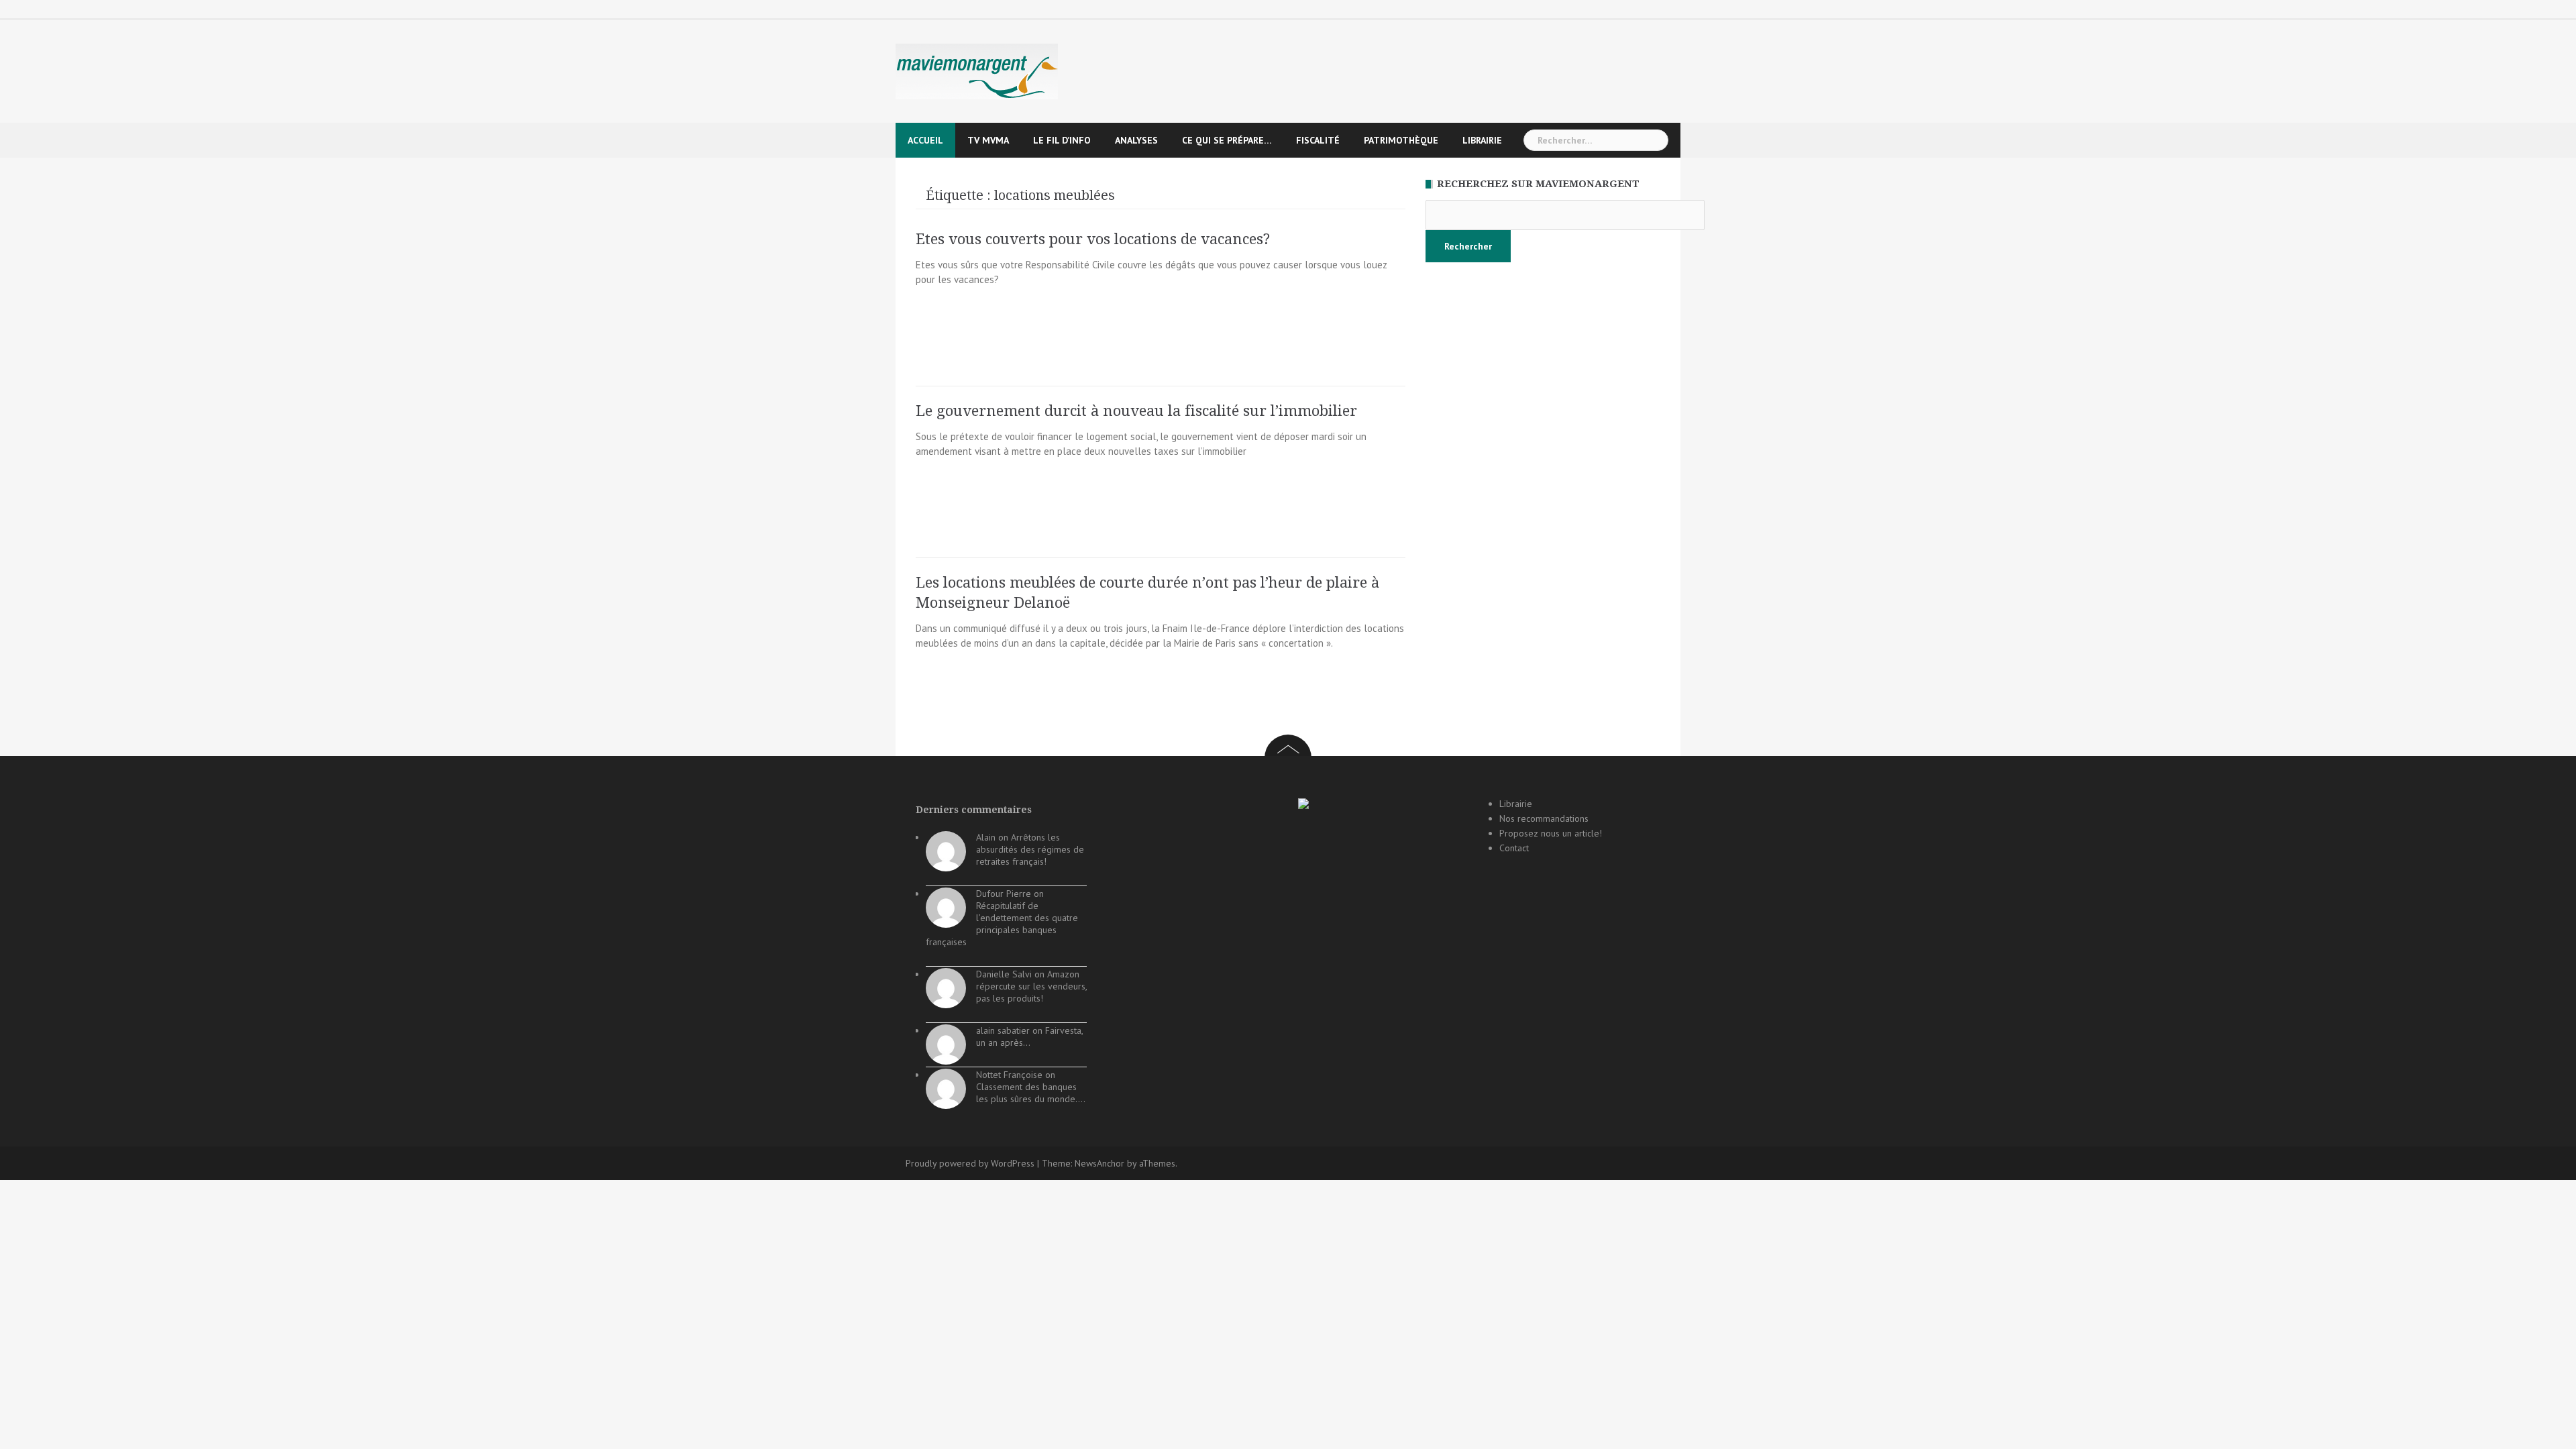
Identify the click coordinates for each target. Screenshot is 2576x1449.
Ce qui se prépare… (1227, 140)
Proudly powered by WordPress (970, 1163)
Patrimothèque (1401, 140)
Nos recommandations (1544, 818)
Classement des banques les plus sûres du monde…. (1031, 1093)
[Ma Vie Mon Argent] (977, 71)
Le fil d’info (1062, 140)
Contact (1514, 848)
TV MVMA (988, 140)
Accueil (925, 140)
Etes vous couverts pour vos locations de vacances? (1093, 239)
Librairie (1482, 140)
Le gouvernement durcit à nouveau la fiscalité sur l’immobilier (1136, 411)
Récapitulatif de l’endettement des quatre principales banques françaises (1002, 924)
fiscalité (1318, 140)
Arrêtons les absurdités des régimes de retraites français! (1030, 849)
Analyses (1136, 140)
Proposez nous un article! (1551, 833)
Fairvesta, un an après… (1029, 1036)
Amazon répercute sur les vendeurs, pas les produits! (1031, 986)
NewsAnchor (1099, 1163)
